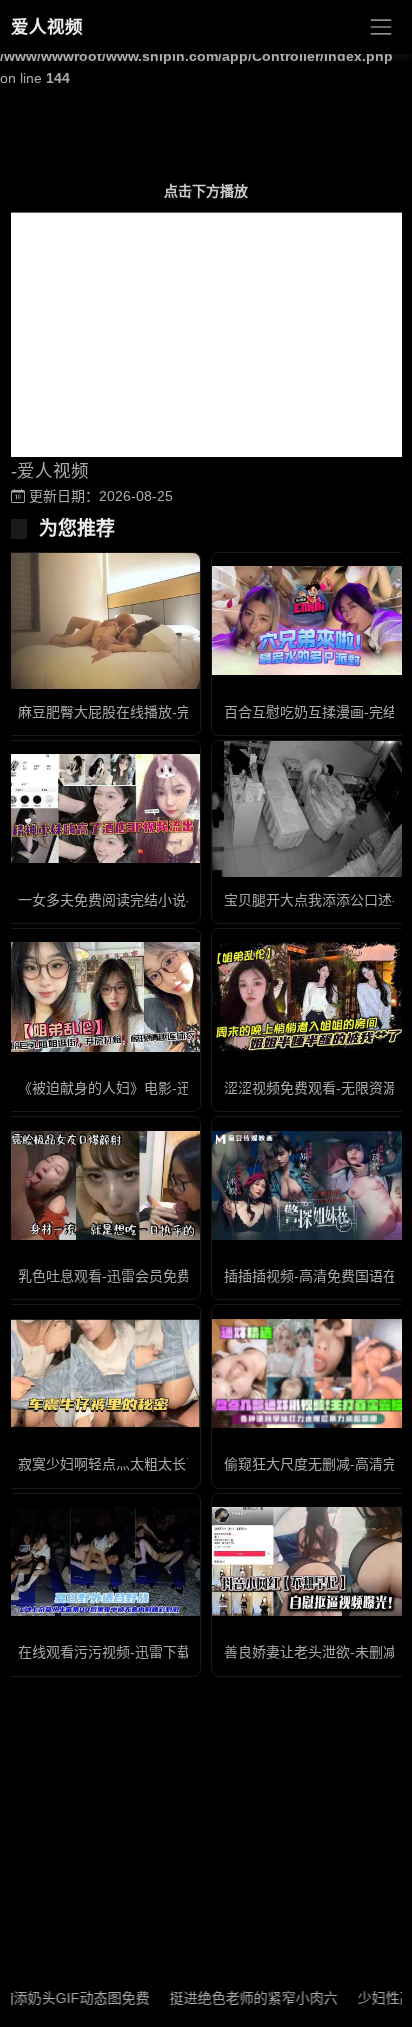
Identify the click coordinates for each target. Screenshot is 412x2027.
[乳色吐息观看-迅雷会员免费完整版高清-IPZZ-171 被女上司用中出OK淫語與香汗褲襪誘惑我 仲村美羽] (103, 1185)
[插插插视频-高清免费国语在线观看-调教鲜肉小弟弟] (309, 1185)
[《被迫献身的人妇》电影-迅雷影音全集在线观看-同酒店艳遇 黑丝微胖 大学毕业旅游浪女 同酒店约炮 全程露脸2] (103, 996)
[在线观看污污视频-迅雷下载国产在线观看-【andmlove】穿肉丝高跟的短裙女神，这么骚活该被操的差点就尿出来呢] (103, 1561)
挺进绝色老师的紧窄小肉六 (235, 1998)
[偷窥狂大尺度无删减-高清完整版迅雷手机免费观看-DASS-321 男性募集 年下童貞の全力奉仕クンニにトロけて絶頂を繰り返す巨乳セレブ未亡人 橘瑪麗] (309, 1373)
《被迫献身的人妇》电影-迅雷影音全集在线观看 (167, 1088)
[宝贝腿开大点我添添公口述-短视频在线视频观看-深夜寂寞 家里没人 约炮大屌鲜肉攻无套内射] (309, 809)
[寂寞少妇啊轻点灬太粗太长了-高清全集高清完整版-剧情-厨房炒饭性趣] (103, 1373)
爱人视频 (47, 27)
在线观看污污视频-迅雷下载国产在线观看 (146, 1652)
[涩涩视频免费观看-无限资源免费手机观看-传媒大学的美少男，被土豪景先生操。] (309, 996)
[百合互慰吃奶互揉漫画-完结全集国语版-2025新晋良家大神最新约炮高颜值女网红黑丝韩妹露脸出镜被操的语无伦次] (309, 620)
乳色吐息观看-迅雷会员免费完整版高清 (139, 1276)
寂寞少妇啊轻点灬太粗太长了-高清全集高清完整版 (174, 1464)
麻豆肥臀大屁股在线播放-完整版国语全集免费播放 (174, 712)
